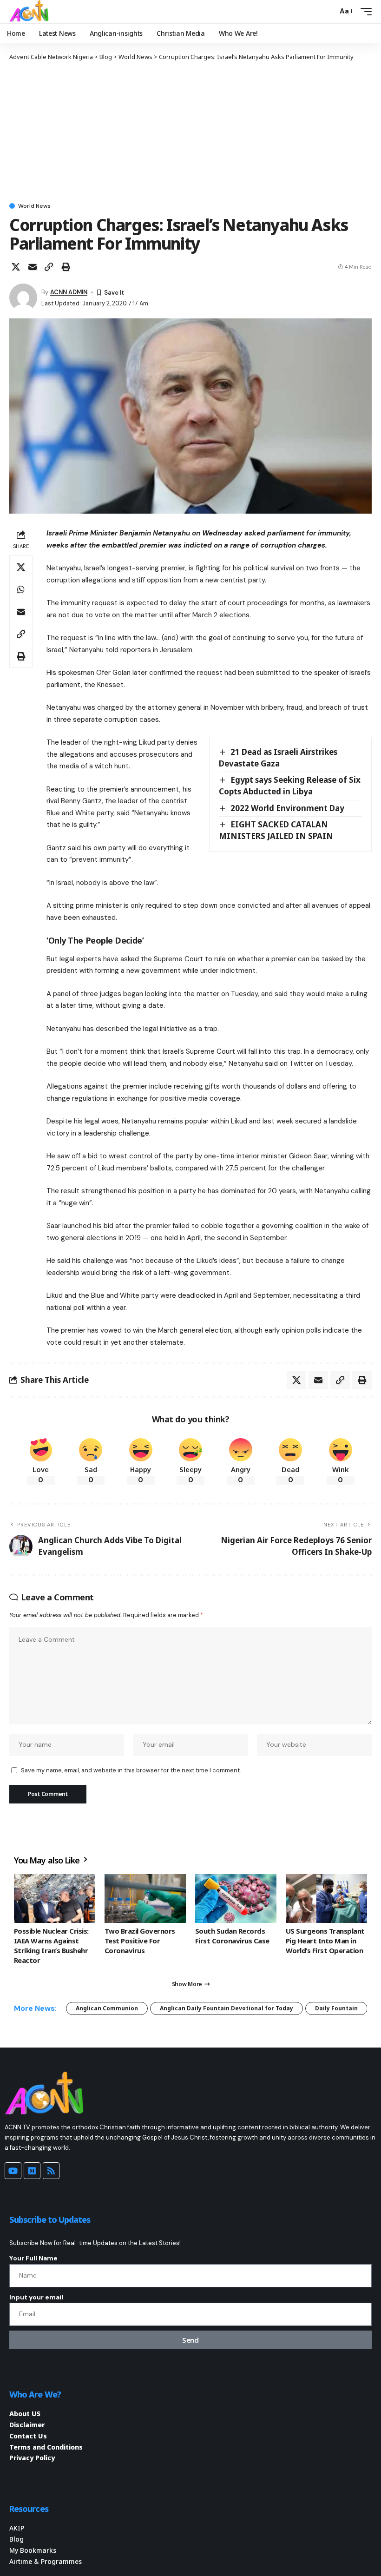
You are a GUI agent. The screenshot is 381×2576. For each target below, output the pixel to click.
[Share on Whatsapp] (21, 589)
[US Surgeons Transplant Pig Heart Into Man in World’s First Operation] (326, 1899)
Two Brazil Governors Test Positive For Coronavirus (140, 1941)
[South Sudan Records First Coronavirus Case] (236, 1899)
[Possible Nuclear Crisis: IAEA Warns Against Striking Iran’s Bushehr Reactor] (55, 1899)
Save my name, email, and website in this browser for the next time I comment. (131, 1770)
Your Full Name (33, 2258)
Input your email (36, 2297)
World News (34, 206)
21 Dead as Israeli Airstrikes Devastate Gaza (278, 758)
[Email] (33, 267)
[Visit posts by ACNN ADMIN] (23, 297)
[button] (328, 12)
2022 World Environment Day (287, 808)
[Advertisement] (190, 131)
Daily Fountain (336, 2008)
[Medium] (32, 2171)
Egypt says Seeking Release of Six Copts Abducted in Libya (290, 786)
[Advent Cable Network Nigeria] (31, 12)
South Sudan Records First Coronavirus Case (232, 1936)
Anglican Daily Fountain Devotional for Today (227, 2008)
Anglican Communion (107, 2008)
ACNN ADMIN (69, 292)
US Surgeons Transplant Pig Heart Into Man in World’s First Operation (325, 1941)
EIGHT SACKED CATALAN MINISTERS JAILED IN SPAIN (276, 830)
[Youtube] (13, 2171)
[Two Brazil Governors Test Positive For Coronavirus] (145, 1899)
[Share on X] (16, 267)
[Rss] (51, 2171)
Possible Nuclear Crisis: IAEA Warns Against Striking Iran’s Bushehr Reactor (51, 1945)
